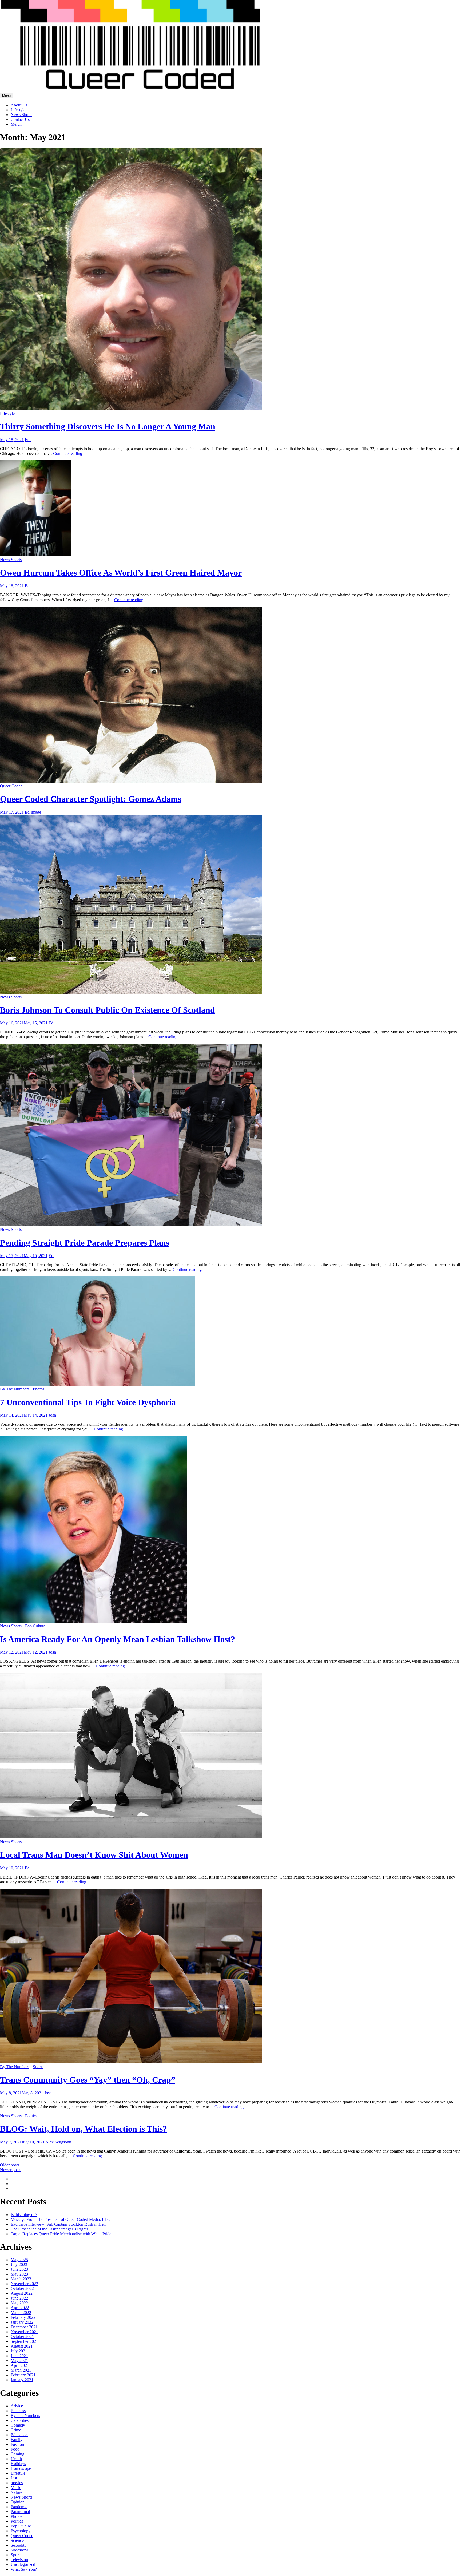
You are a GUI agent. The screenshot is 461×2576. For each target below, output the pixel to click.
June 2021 (19, 2356)
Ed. (28, 440)
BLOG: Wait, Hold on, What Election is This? (84, 2129)
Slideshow (19, 2550)
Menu (6, 96)
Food (15, 2449)
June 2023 (19, 2269)
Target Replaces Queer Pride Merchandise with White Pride (61, 2234)
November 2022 (24, 2284)
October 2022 (22, 2288)
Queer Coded (11, 786)
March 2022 (21, 2313)
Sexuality (19, 2545)
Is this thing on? (24, 2215)
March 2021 (21, 2370)
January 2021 (22, 2380)
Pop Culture (35, 1626)
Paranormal (20, 2512)
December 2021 (24, 2327)
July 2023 (19, 2264)
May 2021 (19, 2361)
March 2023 (21, 2279)
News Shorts (21, 115)
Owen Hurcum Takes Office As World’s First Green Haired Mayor (121, 573)
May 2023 (19, 2274)
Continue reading (68, 453)
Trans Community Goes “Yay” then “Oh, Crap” (88, 2080)
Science (17, 2540)
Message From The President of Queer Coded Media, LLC (60, 2219)
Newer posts (11, 2170)
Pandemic (19, 2507)
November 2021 (24, 2332)
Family (17, 2440)
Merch (16, 124)
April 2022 (20, 2308)
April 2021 (20, 2365)
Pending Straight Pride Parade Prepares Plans (85, 1243)
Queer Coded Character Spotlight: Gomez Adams (91, 799)
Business (18, 2411)
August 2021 (22, 2346)
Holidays (18, 2464)
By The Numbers (15, 1389)
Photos (39, 1389)
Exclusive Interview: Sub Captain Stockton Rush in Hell (58, 2224)
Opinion (18, 2502)
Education (19, 2435)
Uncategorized (23, 2564)
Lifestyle (18, 110)
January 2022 (22, 2322)
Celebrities (20, 2420)
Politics (31, 2116)
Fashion (17, 2444)
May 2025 (19, 2260)
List (14, 2478)
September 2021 (24, 2341)
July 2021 (19, 2351)
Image (36, 812)
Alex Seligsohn (58, 2142)
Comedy (18, 2425)
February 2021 (23, 2375)
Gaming (17, 2454)
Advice (17, 2406)
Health (16, 2459)
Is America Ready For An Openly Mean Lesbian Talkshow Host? (118, 1639)
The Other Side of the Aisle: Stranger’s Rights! (50, 2229)
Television (19, 2560)
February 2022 (23, 2317)
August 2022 (22, 2293)
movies (17, 2483)
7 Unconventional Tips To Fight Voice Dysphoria (88, 1402)
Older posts (10, 2165)
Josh (52, 1415)
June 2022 (19, 2298)
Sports (38, 2067)
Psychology (21, 2531)
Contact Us (20, 119)
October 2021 (22, 2337)
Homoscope (21, 2468)
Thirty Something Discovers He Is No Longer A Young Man (108, 426)
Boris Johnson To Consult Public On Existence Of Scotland (108, 1010)
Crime (16, 2430)
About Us (19, 105)
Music (16, 2488)
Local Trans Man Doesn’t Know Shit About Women (94, 1855)
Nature (16, 2492)
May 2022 (19, 2303)
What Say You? (24, 2569)
